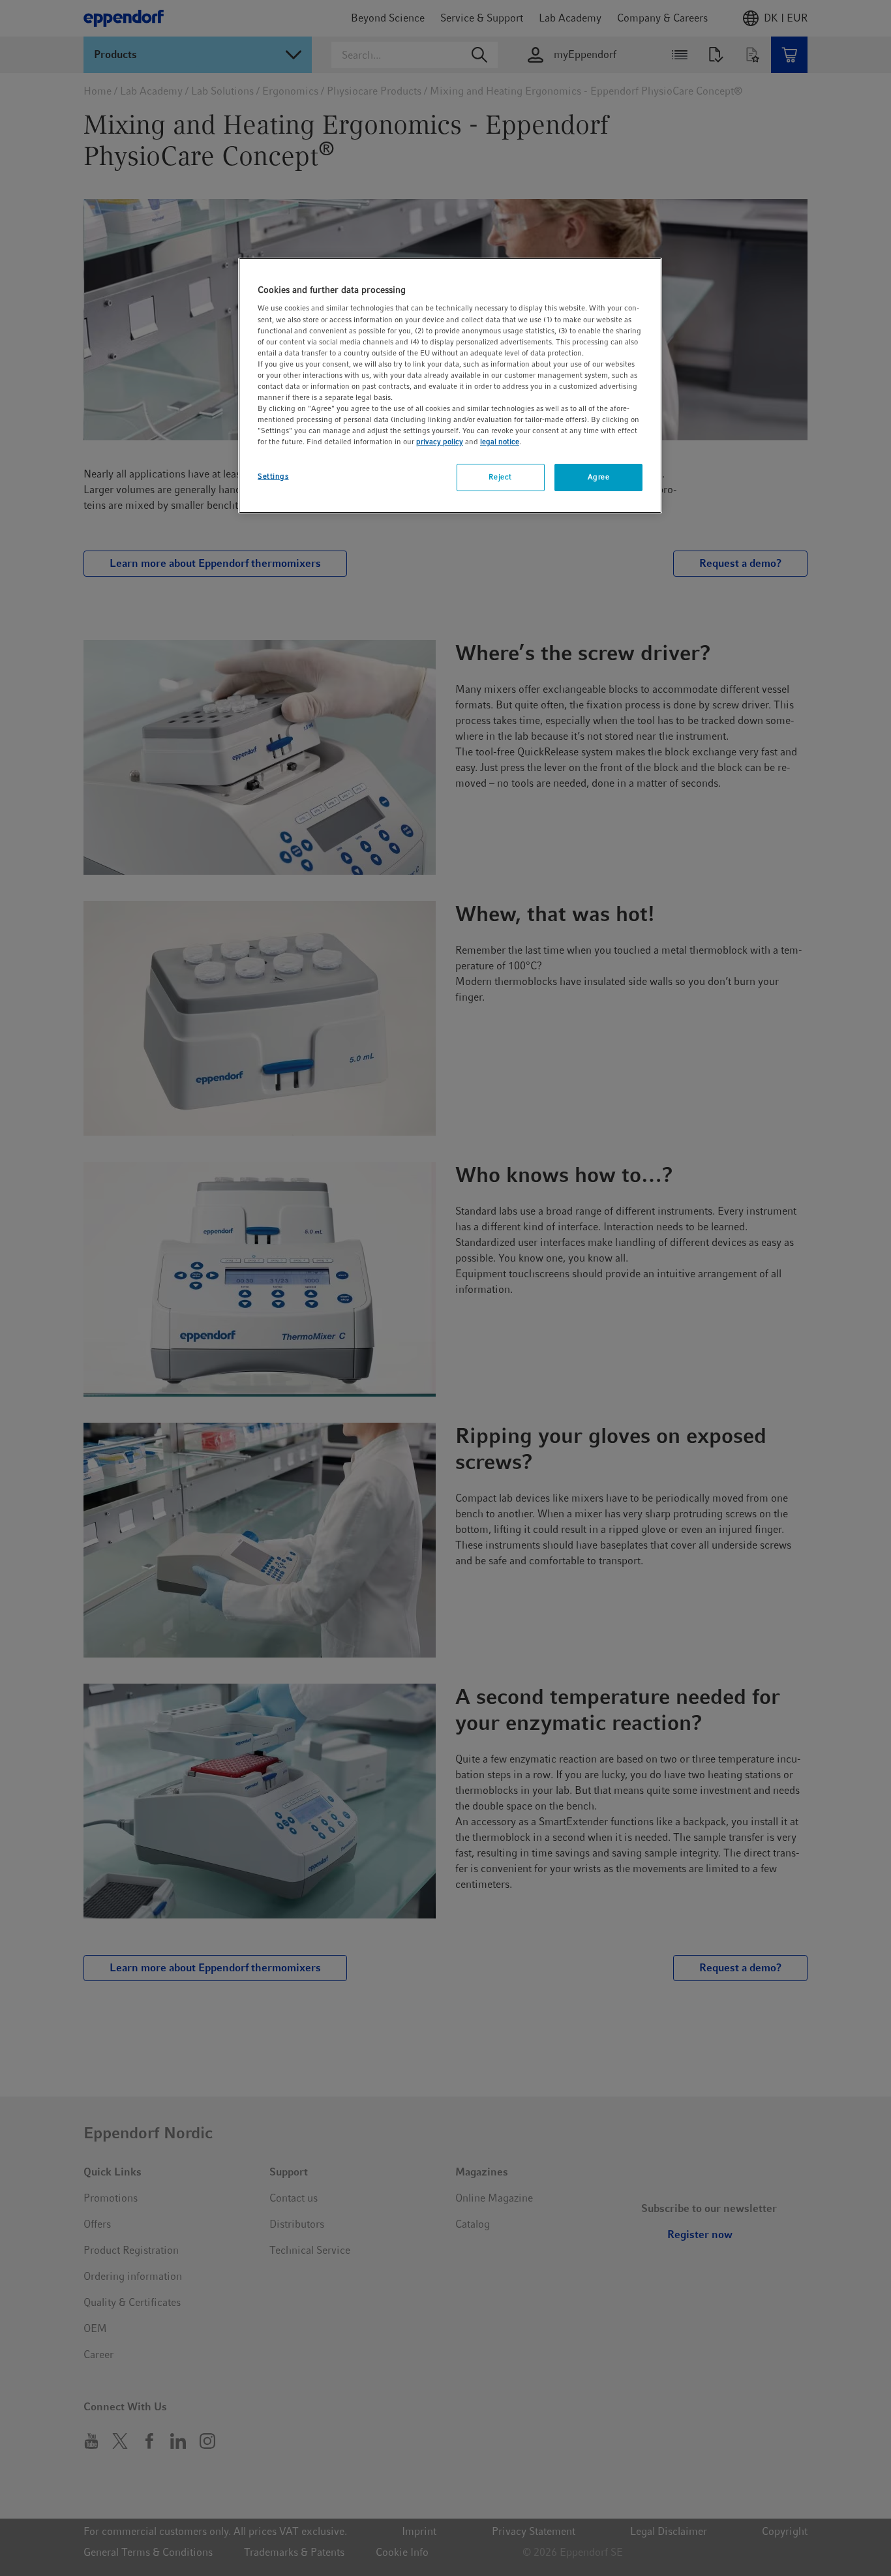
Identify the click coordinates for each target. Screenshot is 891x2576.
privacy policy (440, 442)
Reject (500, 477)
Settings (273, 476)
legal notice (500, 442)
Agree (599, 477)
